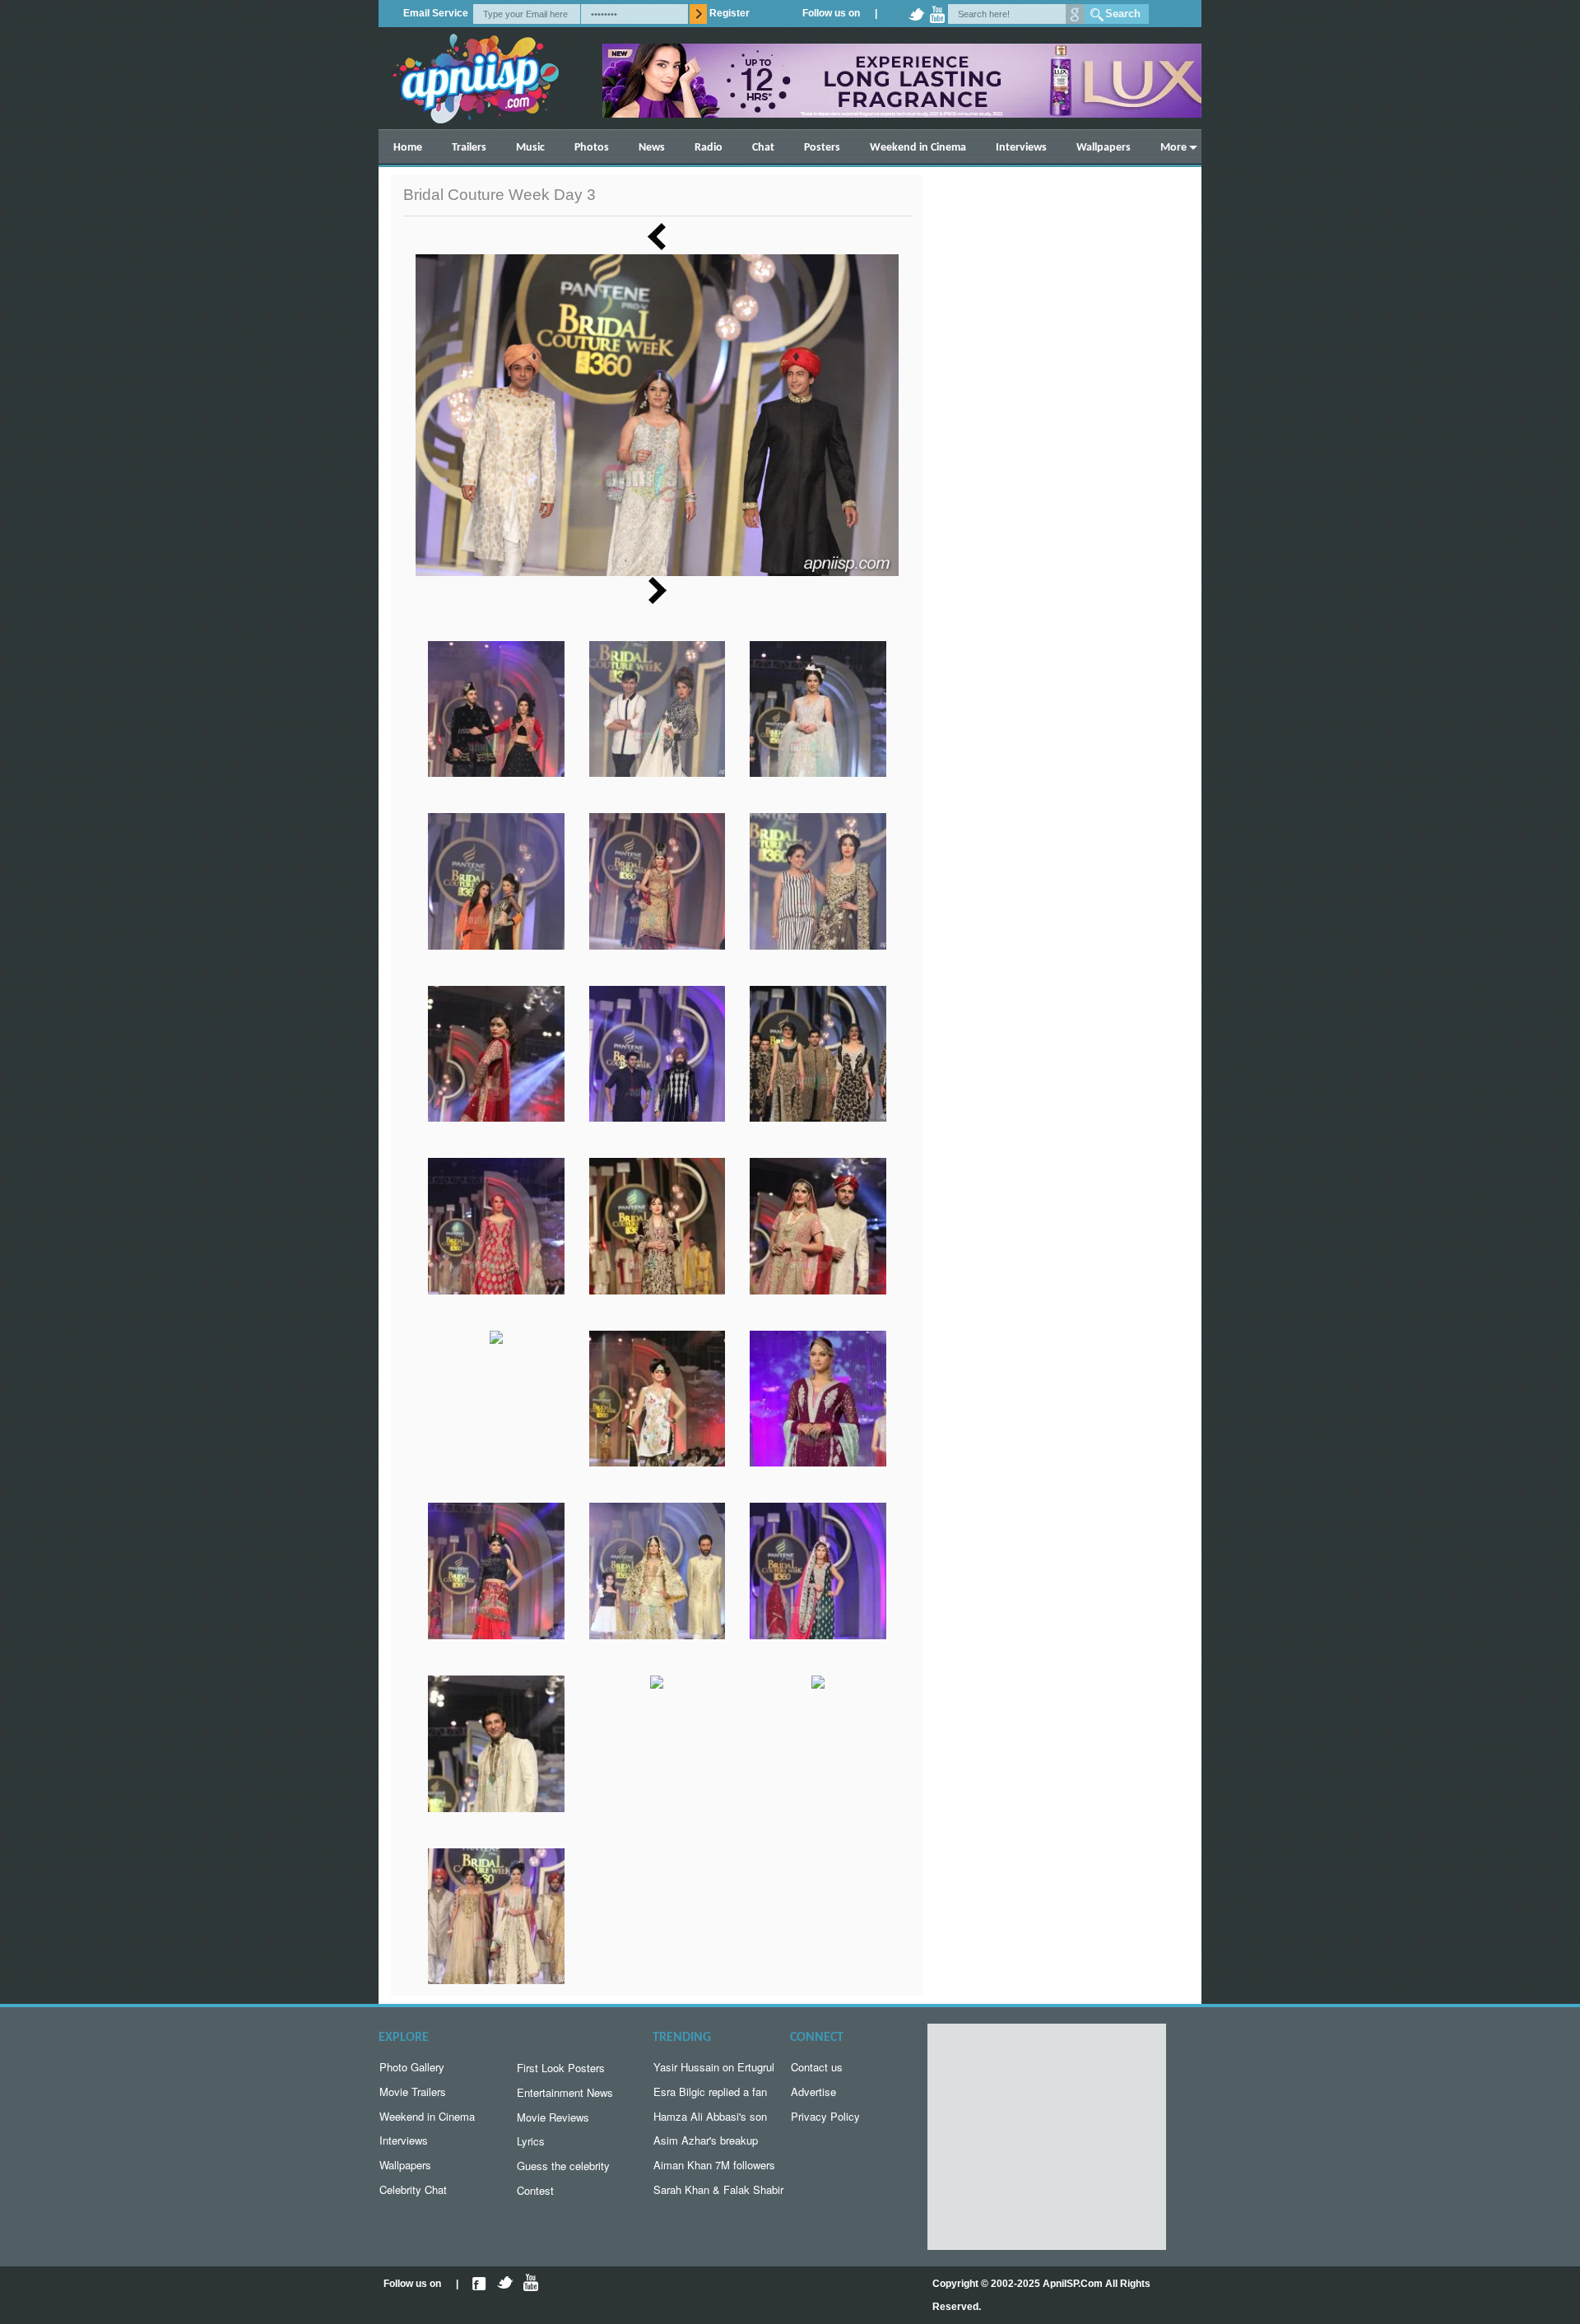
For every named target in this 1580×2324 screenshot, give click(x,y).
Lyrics (531, 2141)
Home (408, 148)
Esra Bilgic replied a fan (710, 2092)
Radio (709, 148)
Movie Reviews (553, 2117)
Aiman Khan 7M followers (714, 2165)
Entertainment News (565, 2092)
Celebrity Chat (413, 2189)
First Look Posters (561, 2068)
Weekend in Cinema (918, 148)
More (1173, 148)
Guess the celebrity (563, 2166)
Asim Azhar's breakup (706, 2140)
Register (730, 13)
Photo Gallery (412, 2067)
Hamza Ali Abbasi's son (710, 2116)
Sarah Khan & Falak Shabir (718, 2189)
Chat (763, 148)
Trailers (469, 148)
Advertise (813, 2092)
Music (530, 148)
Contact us (817, 2067)
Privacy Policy (825, 2116)
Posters (822, 148)
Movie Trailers (413, 2092)
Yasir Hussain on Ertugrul (714, 2067)
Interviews (1021, 148)
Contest (535, 2190)
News (652, 148)
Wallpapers (1104, 148)
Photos (592, 148)
